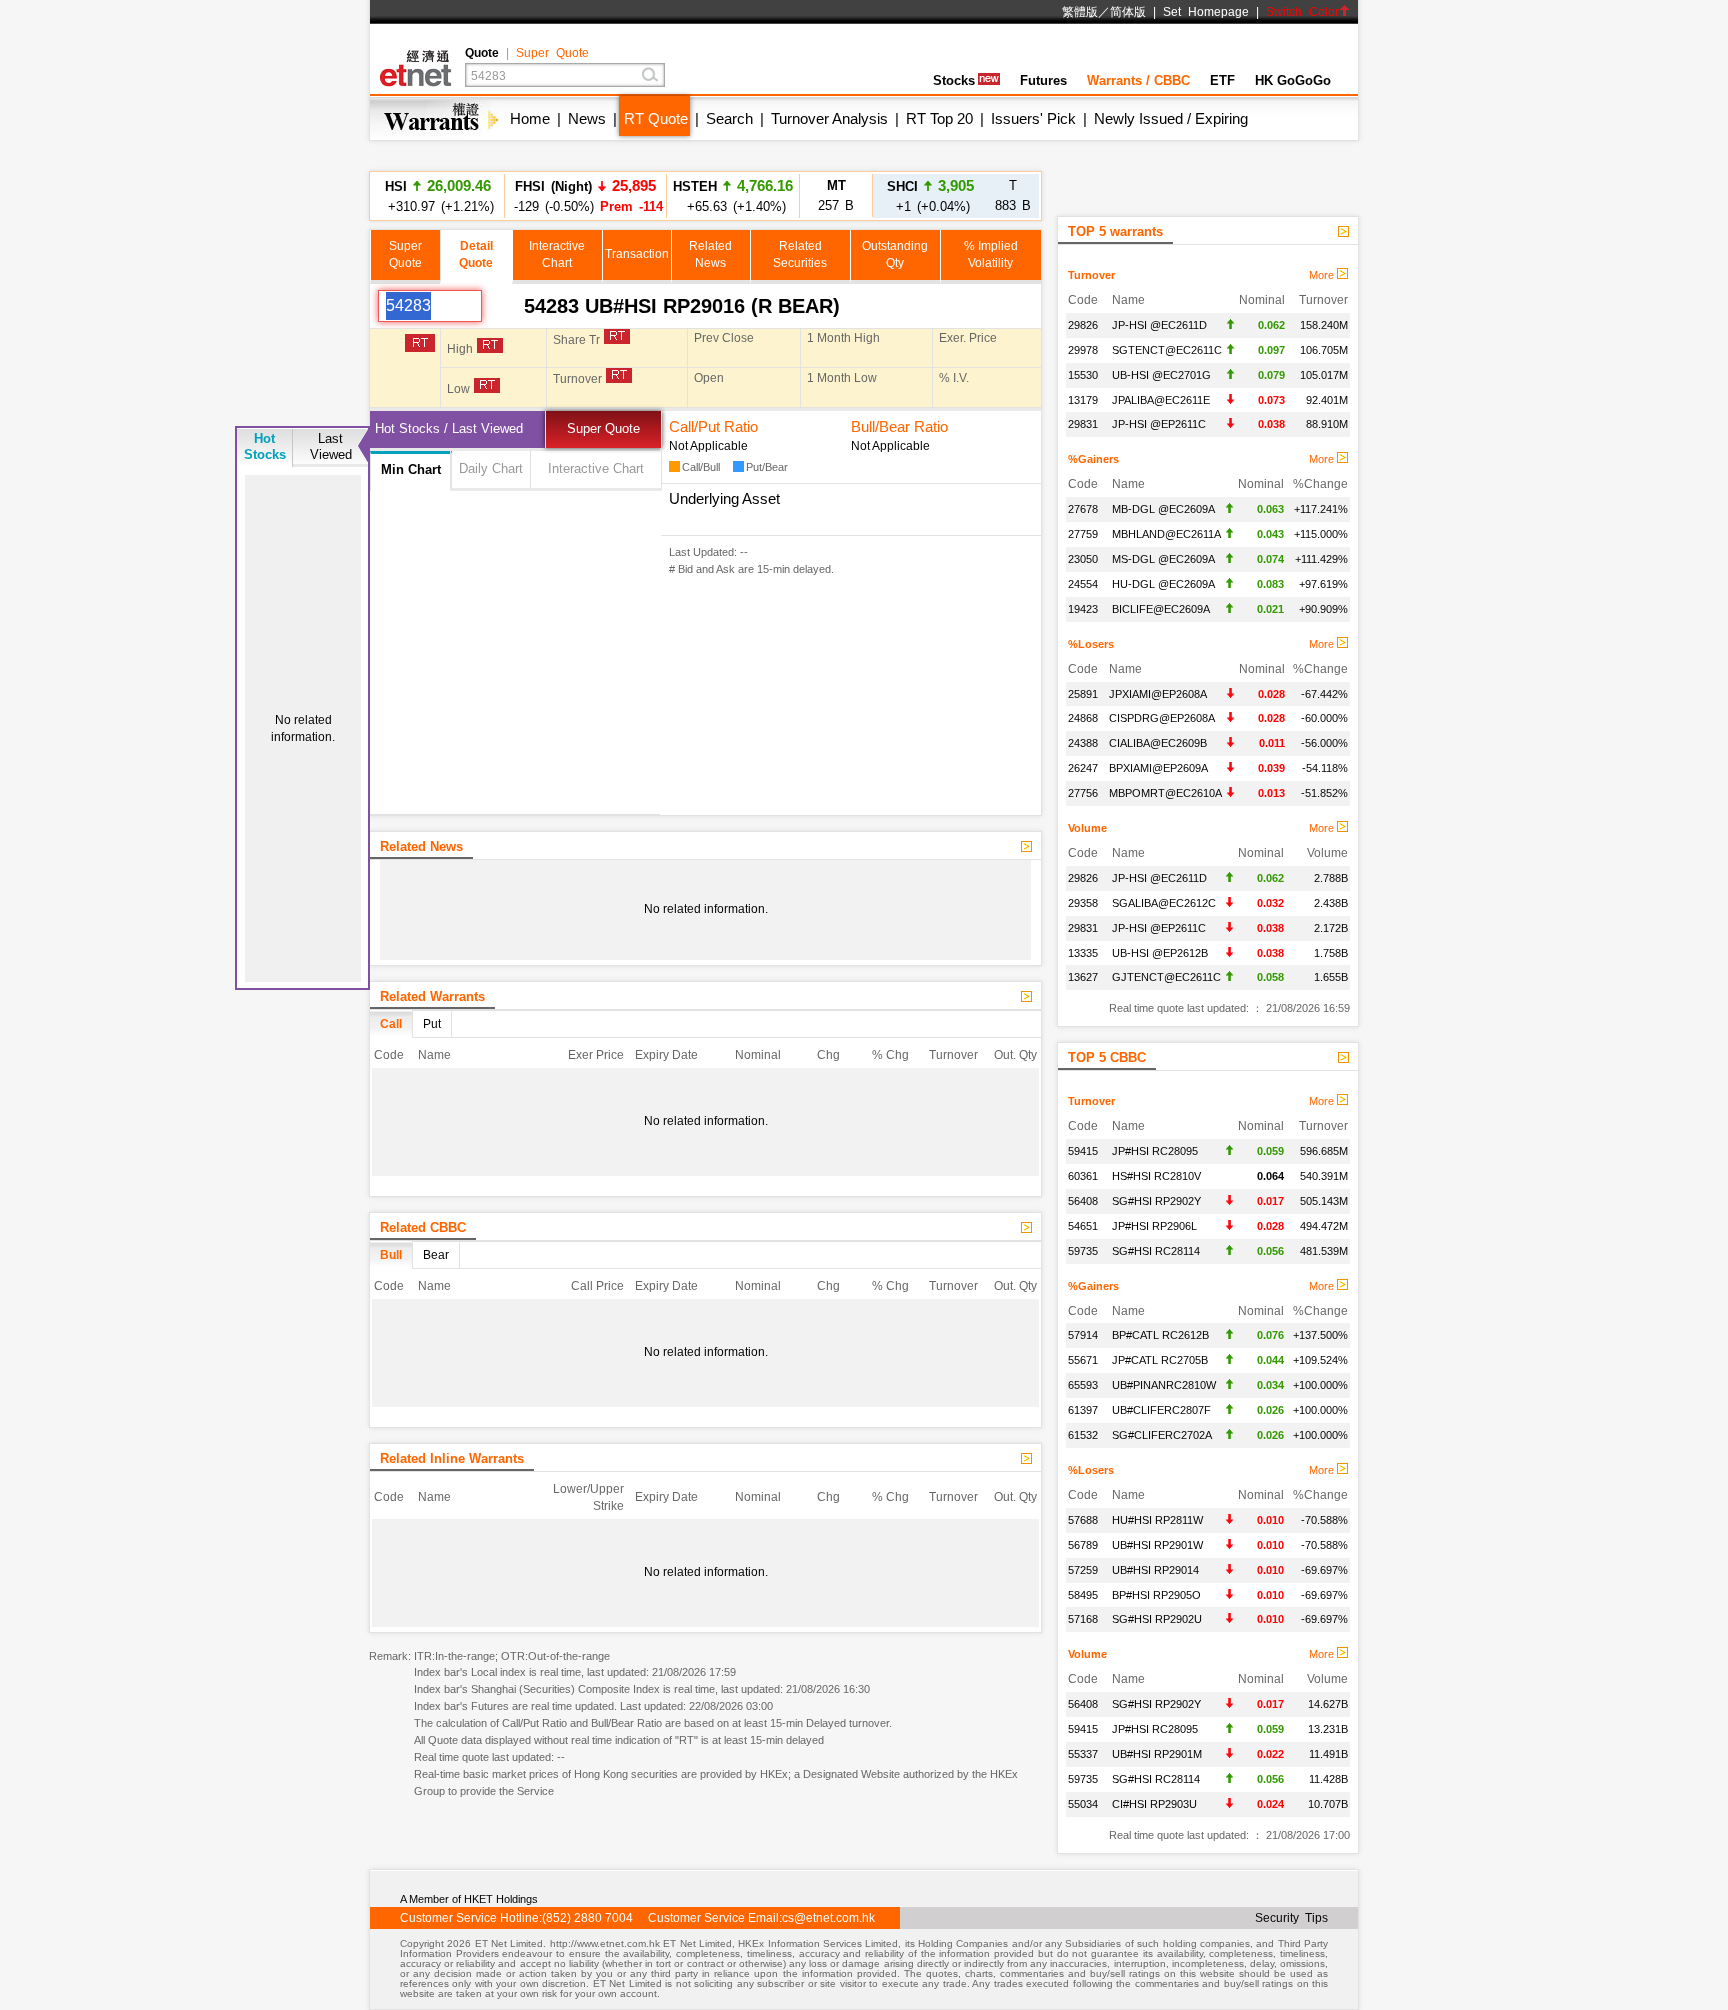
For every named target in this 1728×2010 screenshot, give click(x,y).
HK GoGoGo (1293, 80)
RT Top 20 (939, 118)
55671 (1083, 1360)
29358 (1083, 903)
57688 (1083, 1520)
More (1323, 275)
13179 (1083, 400)
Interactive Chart (596, 468)
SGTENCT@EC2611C (1167, 350)
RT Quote (656, 118)
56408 (1083, 1201)
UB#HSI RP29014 (1155, 1570)
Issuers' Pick (1033, 118)
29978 (1083, 350)
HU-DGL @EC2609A (1163, 584)
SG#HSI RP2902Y (1156, 1201)
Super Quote (552, 53)
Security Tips (1291, 1918)
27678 (1083, 509)
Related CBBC (423, 1227)
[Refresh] (503, 306)
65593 (1083, 1385)
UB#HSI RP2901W (1157, 1545)
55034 (1083, 1804)
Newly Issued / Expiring (1171, 118)
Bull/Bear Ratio (899, 426)
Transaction (637, 254)
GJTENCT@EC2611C (1166, 977)
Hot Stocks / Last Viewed (449, 428)
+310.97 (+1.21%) (438, 195)
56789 (1083, 1545)
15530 (1083, 375)
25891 (1083, 694)
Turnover (1091, 275)
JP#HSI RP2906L (1154, 1226)
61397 (1083, 1410)
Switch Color (1302, 12)
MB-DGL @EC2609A (1163, 509)
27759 (1083, 534)
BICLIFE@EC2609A (1161, 609)
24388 (1083, 743)
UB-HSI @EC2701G (1161, 375)
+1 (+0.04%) (930, 195)
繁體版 (1080, 12)
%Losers (1091, 644)
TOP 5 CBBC (1107, 1057)
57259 (1083, 1570)
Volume (1087, 828)
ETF (1222, 80)
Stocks (954, 80)
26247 (1083, 768)
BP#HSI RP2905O (1156, 1595)
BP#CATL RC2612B (1160, 1335)
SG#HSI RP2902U (1157, 1619)
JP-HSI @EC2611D (1159, 325)
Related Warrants (432, 996)
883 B (1013, 195)
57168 (1083, 1619)
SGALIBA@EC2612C (1164, 903)
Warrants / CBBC (1138, 80)
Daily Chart (491, 468)
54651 (1083, 1226)
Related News (421, 846)
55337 (1083, 1754)
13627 (1083, 977)
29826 (1083, 325)
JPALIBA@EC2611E (1161, 400)
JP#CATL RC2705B (1160, 1360)
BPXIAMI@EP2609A (1158, 768)
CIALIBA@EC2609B (1158, 743)
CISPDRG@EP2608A (1162, 718)
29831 (1083, 424)
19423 (1083, 609)
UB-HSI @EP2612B (1160, 953)
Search (729, 118)
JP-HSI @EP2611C (1159, 424)
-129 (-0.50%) (585, 195)
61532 (1083, 1435)
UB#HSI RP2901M (1157, 1754)
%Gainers (1093, 459)
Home (530, 118)
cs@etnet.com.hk (828, 1918)
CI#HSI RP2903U (1154, 1804)
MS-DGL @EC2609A (1163, 559)
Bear (436, 1255)
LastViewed (331, 446)
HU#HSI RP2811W (1157, 1520)
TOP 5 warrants (1115, 231)
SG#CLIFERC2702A (1162, 1435)
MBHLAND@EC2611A (1166, 534)
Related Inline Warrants (452, 1458)
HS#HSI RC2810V (1156, 1176)
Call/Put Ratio (713, 426)
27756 (1083, 793)
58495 (1083, 1595)
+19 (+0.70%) (733, 205)
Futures (1043, 80)
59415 (1083, 1151)
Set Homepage (1206, 12)
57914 (1083, 1335)
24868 (1083, 718)
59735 (1083, 1251)
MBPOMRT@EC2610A (1165, 793)
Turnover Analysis (829, 118)
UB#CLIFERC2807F (1161, 1410)
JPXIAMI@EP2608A (1158, 694)
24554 (1083, 584)
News (587, 118)
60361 (1083, 1176)
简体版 (1128, 12)
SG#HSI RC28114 (1156, 1251)
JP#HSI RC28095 (1155, 1151)
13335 (1083, 953)
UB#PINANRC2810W (1164, 1385)
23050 (1083, 559)
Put (432, 1024)
